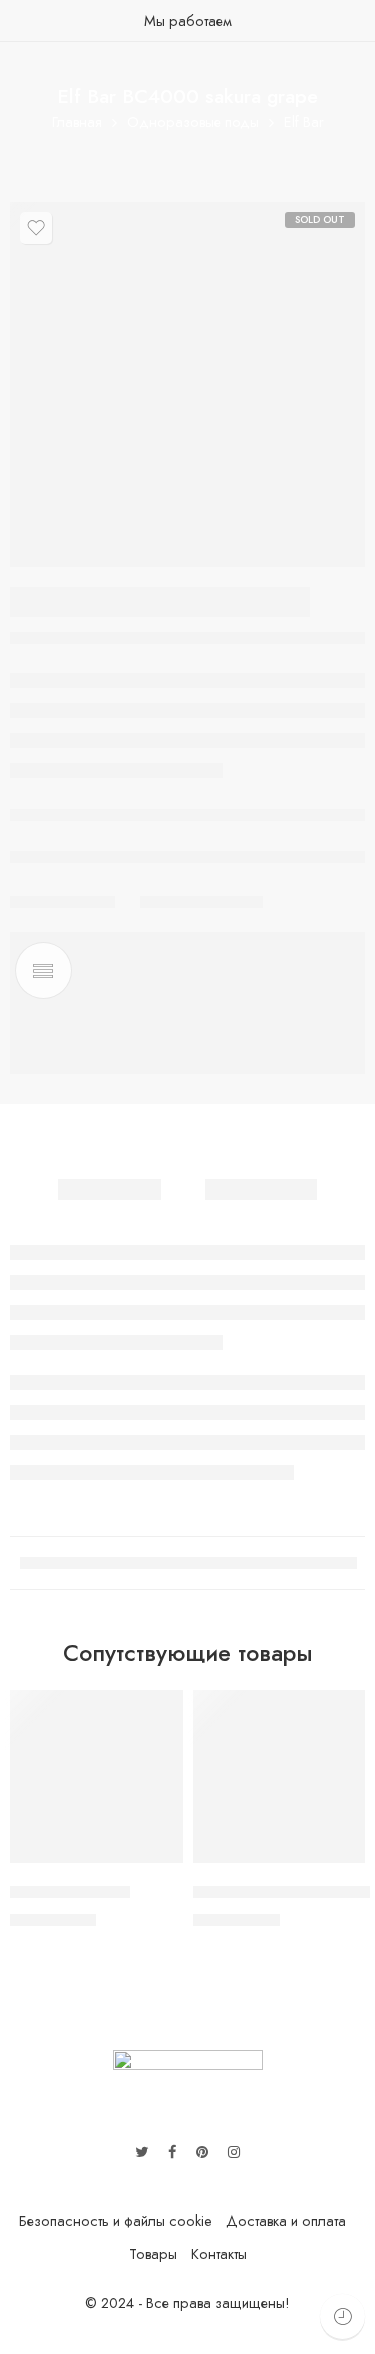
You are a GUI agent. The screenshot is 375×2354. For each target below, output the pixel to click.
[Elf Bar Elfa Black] (96, 1776)
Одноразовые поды (193, 122)
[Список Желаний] (36, 228)
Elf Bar (304, 122)
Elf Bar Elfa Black (70, 1892)
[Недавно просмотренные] (342, 2316)
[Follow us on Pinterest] (202, 2152)
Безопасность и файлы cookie (115, 2220)
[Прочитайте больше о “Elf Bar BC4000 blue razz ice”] (337, 1861)
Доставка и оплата (286, 2220)
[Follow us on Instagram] (234, 2152)
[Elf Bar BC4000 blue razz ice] (279, 1776)
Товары (153, 2253)
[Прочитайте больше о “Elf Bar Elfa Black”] (155, 1861)
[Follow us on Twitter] (141, 2152)
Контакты (219, 2253)
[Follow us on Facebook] (172, 2152)
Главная (77, 122)
